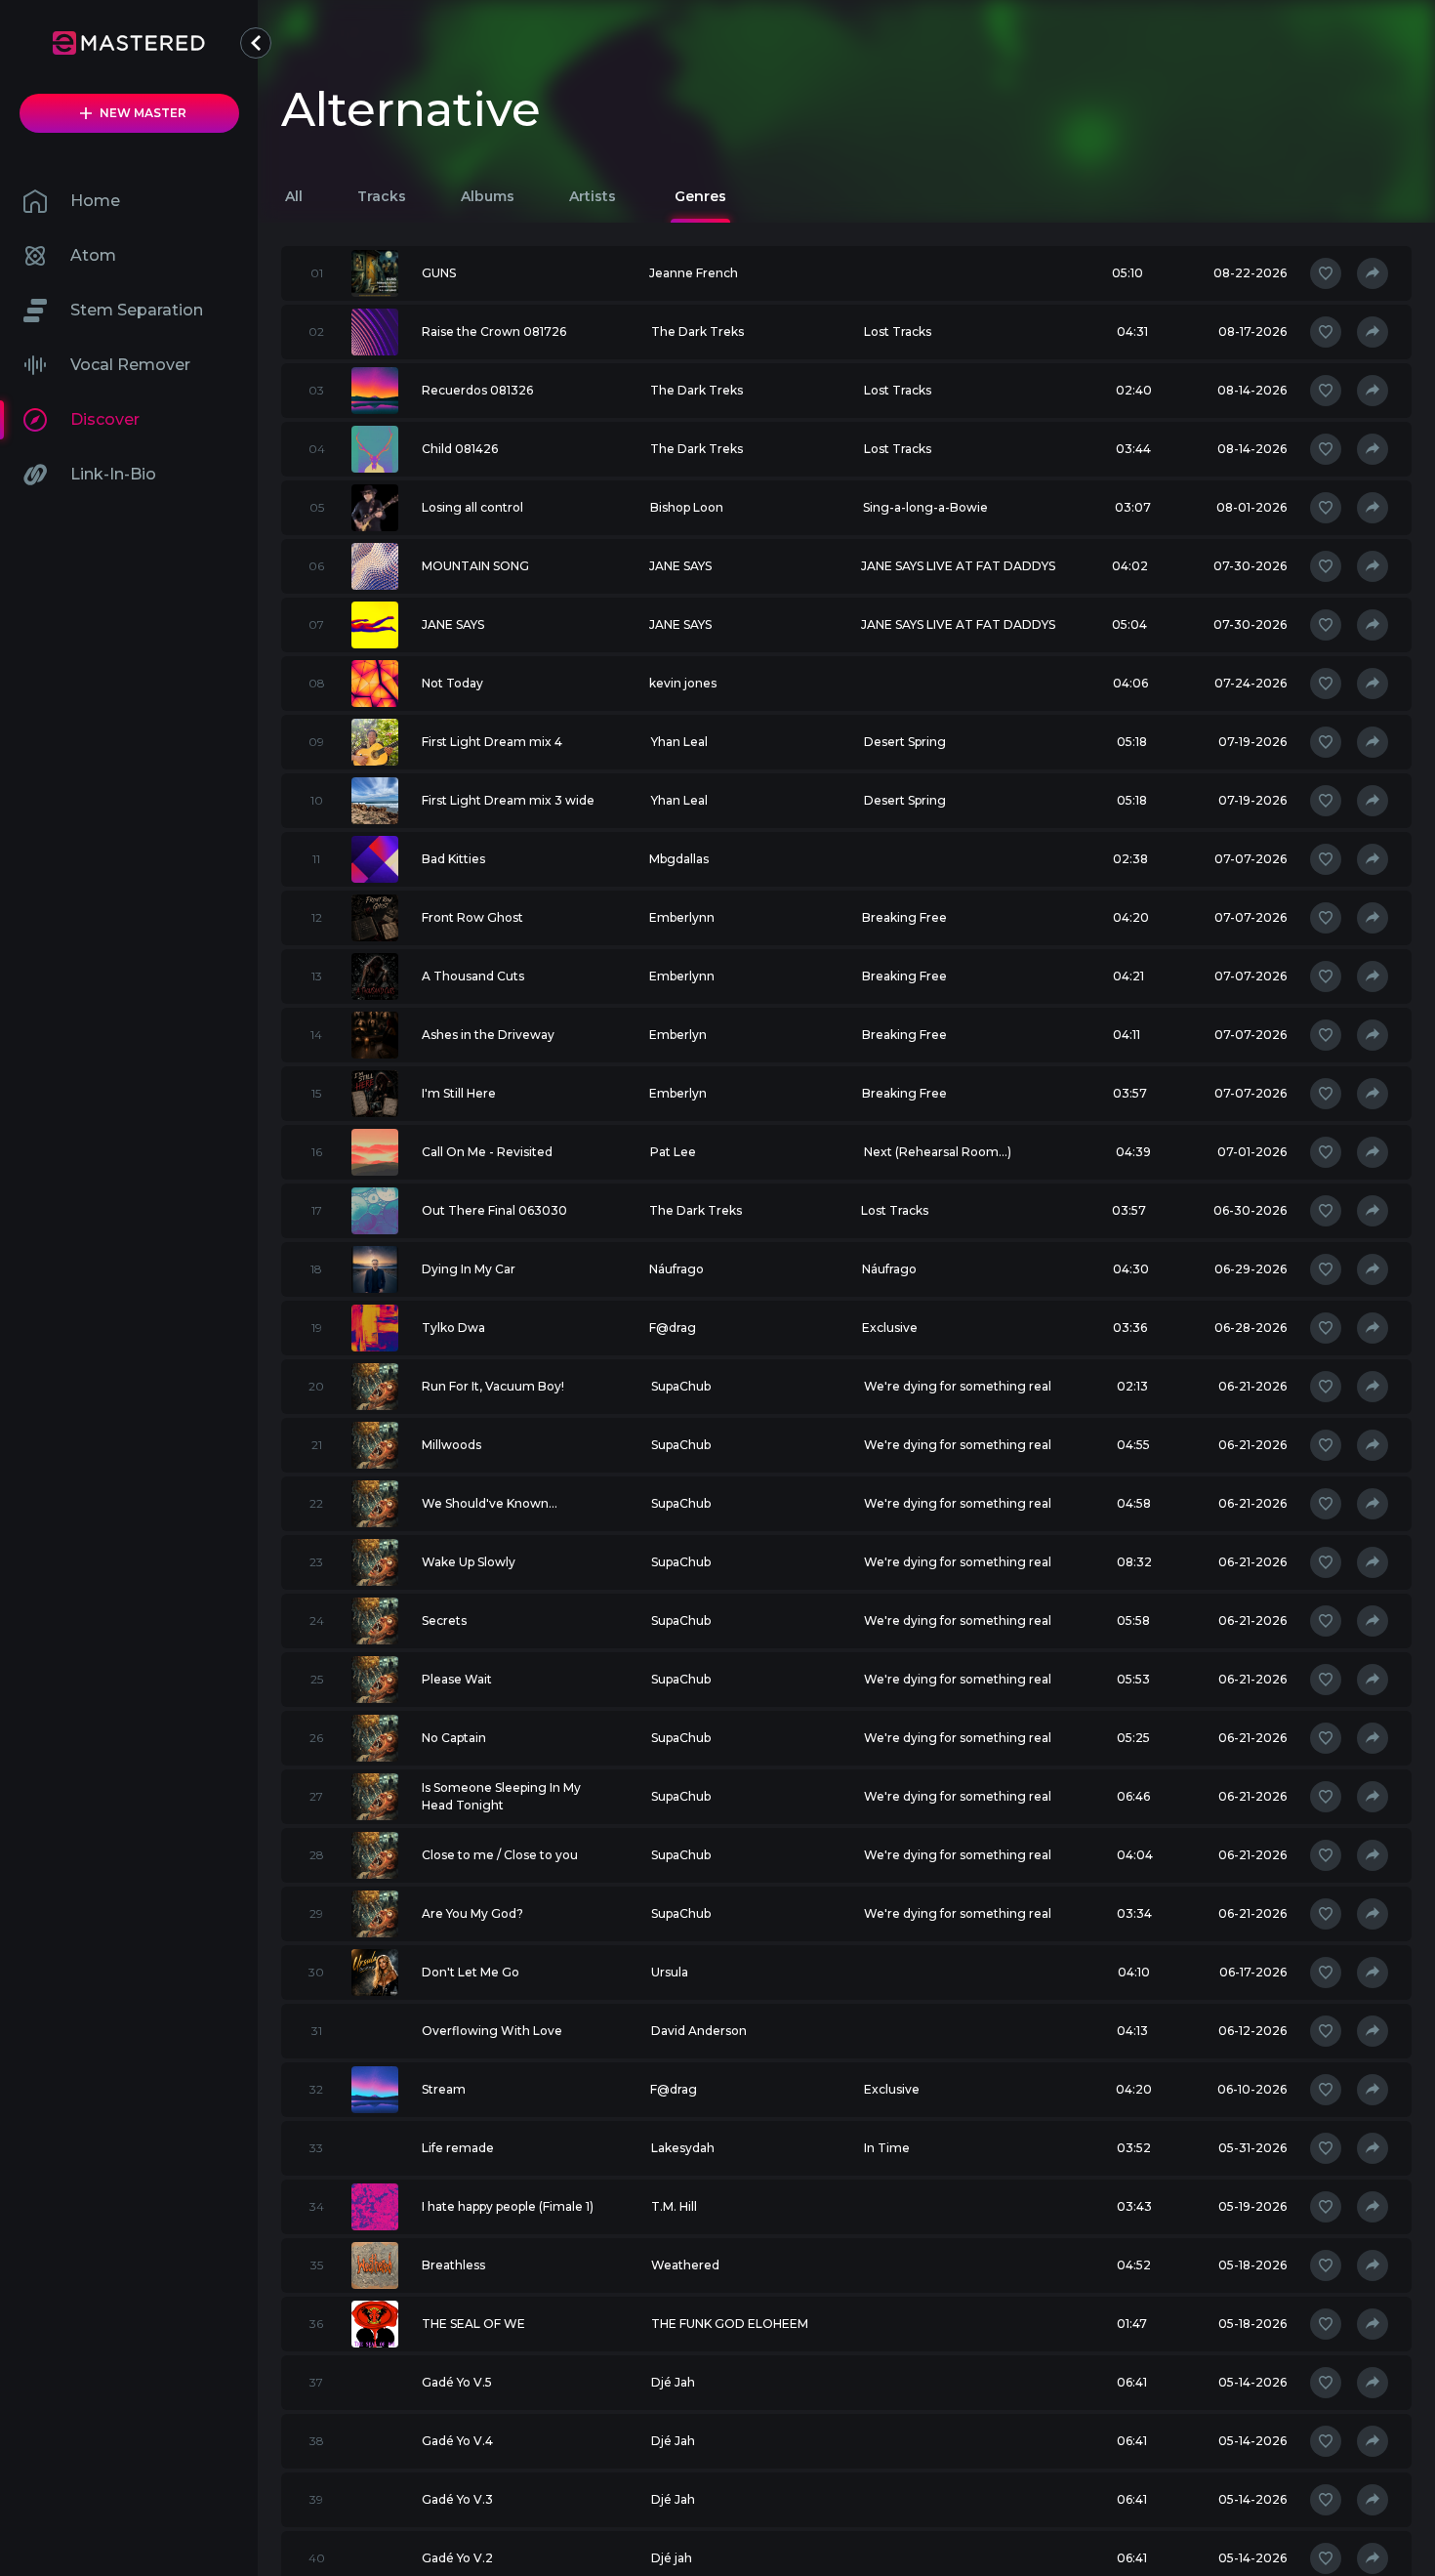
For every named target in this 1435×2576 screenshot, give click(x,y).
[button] (256, 43)
